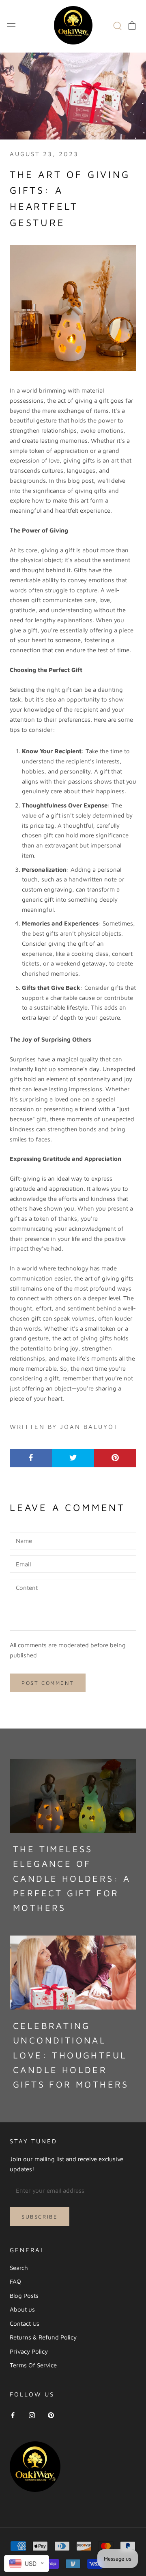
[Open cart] (132, 25)
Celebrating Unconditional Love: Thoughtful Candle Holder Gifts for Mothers (71, 2055)
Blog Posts (24, 2296)
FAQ (15, 2281)
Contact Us (25, 2323)
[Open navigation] (11, 25)
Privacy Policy (29, 2351)
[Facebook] (13, 2415)
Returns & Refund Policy (43, 2337)
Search (19, 2268)
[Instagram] (32, 2415)
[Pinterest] (51, 2415)
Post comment (48, 1683)
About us (22, 2309)
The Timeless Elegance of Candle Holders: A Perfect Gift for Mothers (72, 1878)
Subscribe (40, 2217)
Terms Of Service (33, 2365)
